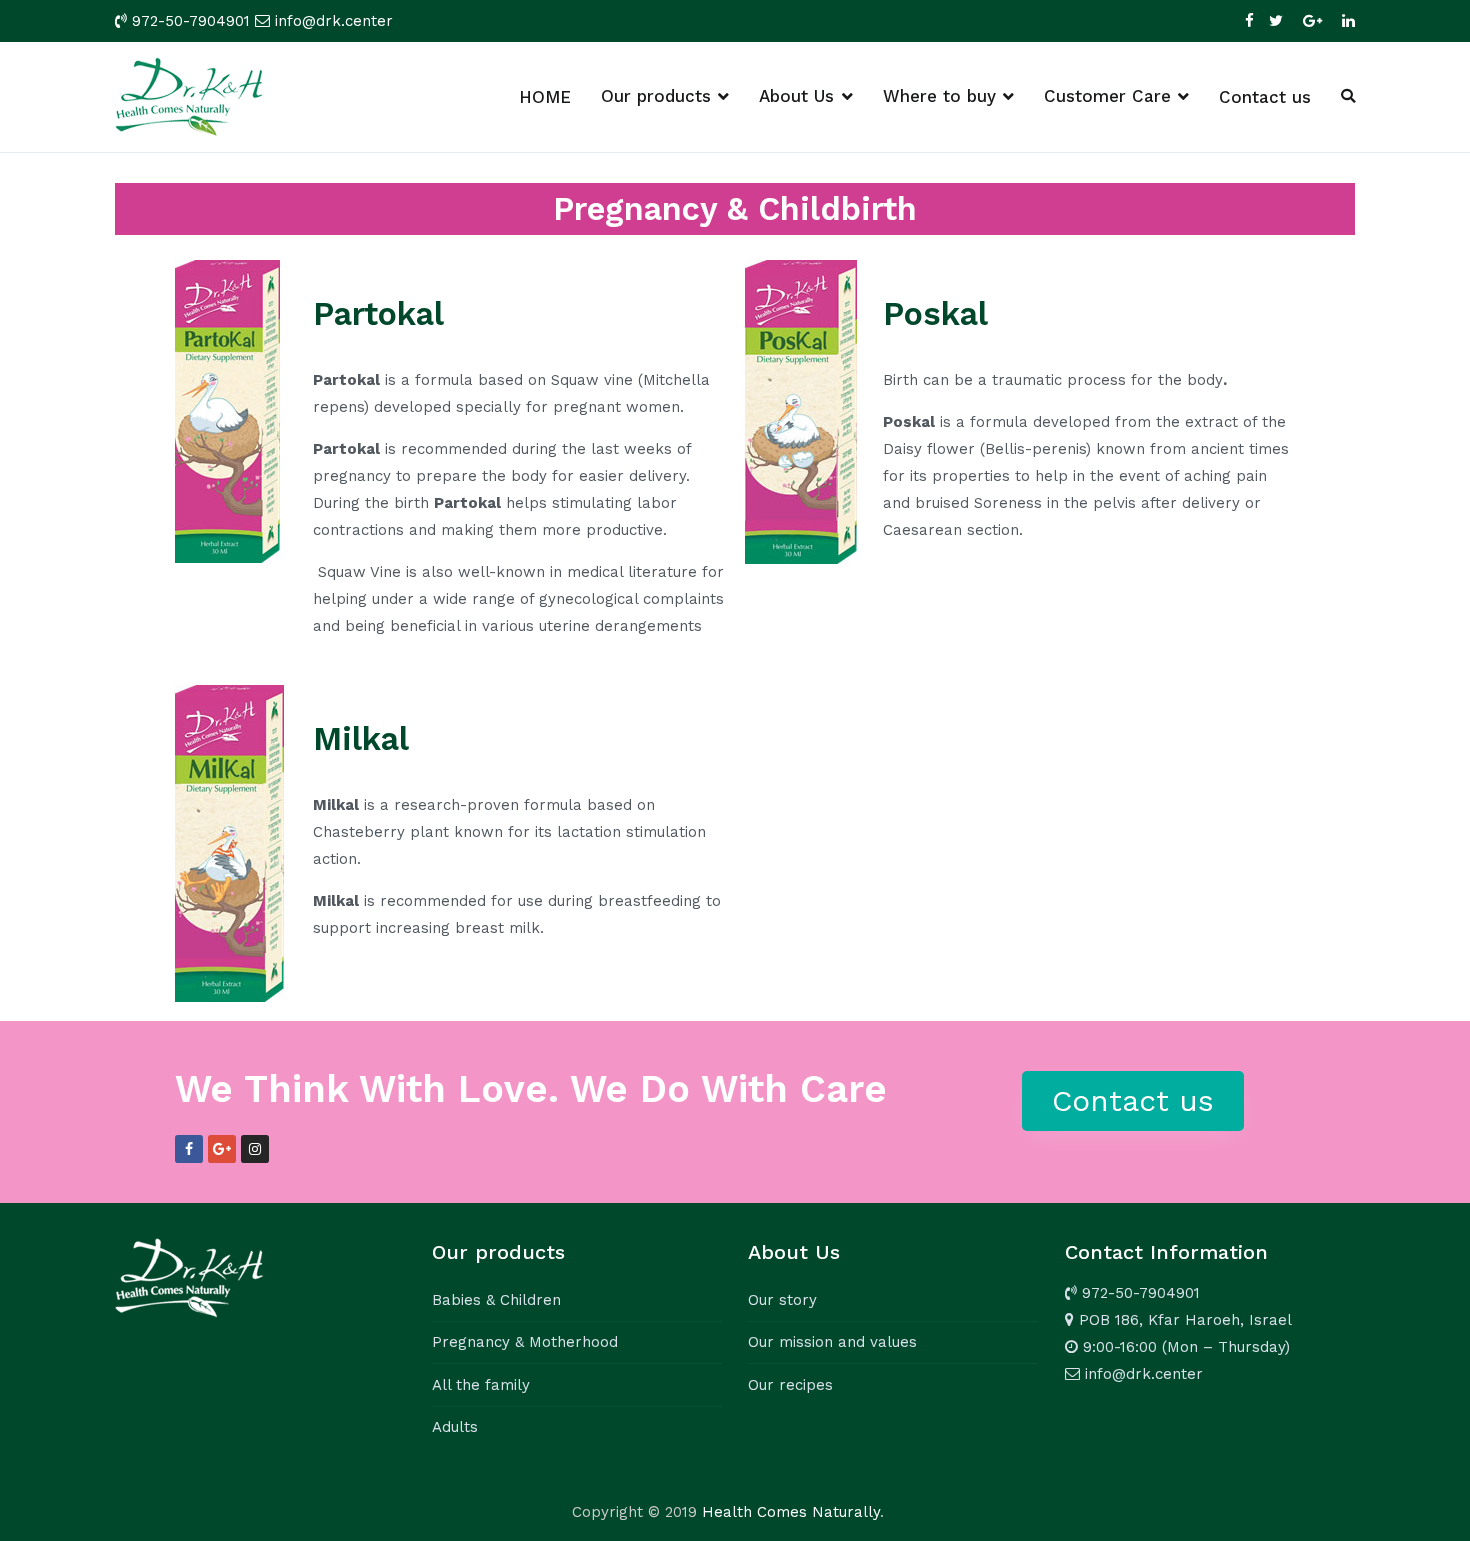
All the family (481, 1385)
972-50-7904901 (191, 21)
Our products (656, 96)
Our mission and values (832, 1342)
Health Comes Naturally (791, 1512)
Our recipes (790, 1385)
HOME (545, 97)
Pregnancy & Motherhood (525, 1342)
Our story (782, 1300)
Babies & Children (496, 1300)
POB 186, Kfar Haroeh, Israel (1183, 1320)
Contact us (1265, 97)
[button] (1133, 1101)
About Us (796, 96)
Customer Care (1107, 96)
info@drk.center (334, 21)
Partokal (378, 314)
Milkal (361, 739)
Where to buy (939, 96)
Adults (455, 1427)
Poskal (935, 314)
